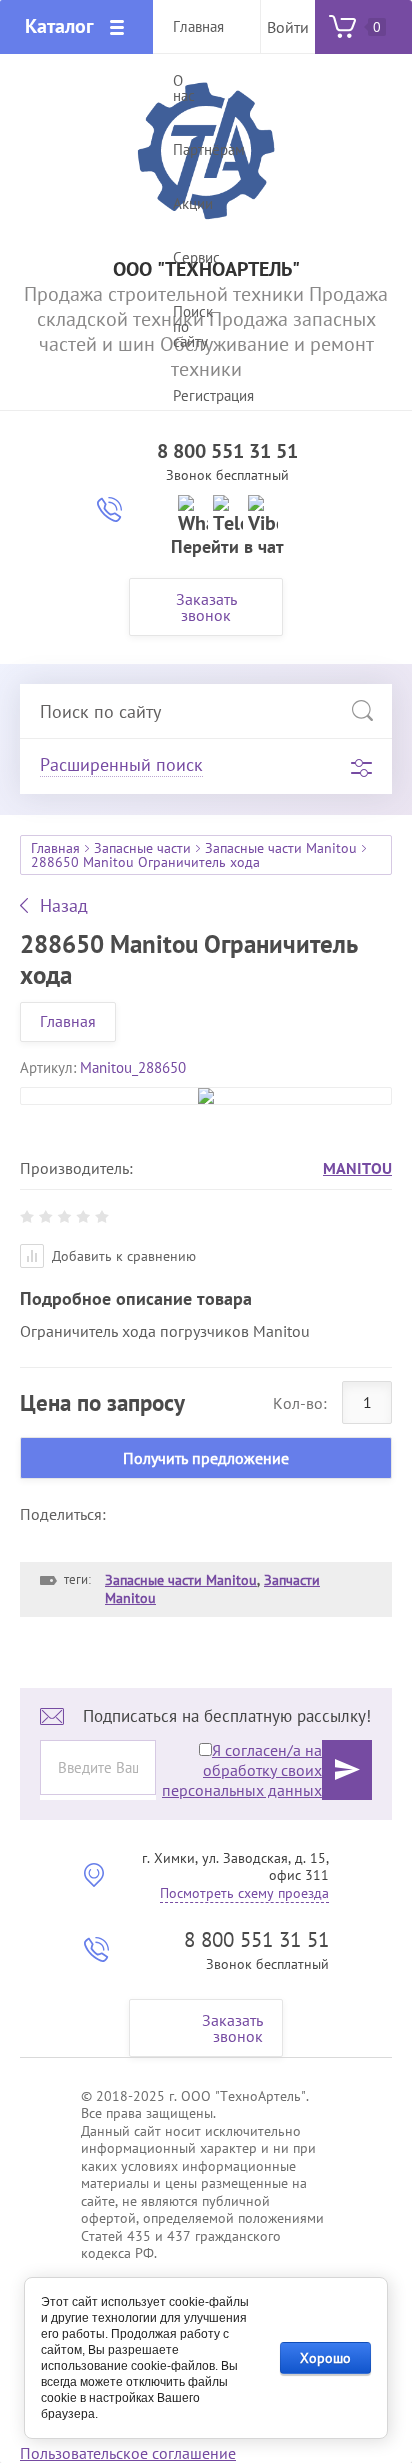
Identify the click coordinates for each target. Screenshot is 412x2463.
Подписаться (347, 1770)
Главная (55, 848)
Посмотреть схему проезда (244, 1893)
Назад (64, 906)
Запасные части (142, 848)
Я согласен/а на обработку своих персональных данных (242, 1770)
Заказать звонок (206, 607)
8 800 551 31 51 (227, 451)
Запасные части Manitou (281, 848)
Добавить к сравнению (122, 1256)
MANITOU (357, 1168)
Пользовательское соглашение (128, 2453)
